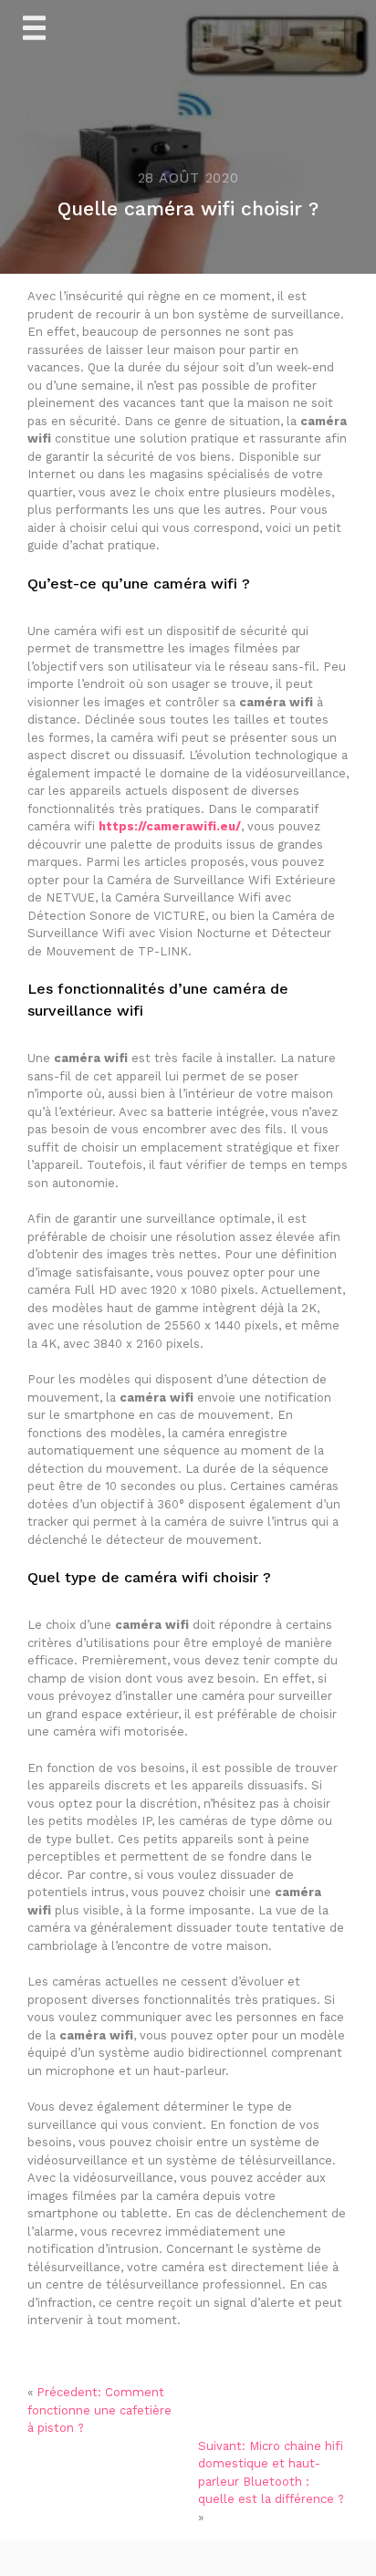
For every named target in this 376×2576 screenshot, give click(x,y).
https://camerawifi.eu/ (170, 826)
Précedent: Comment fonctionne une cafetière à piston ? (99, 2410)
